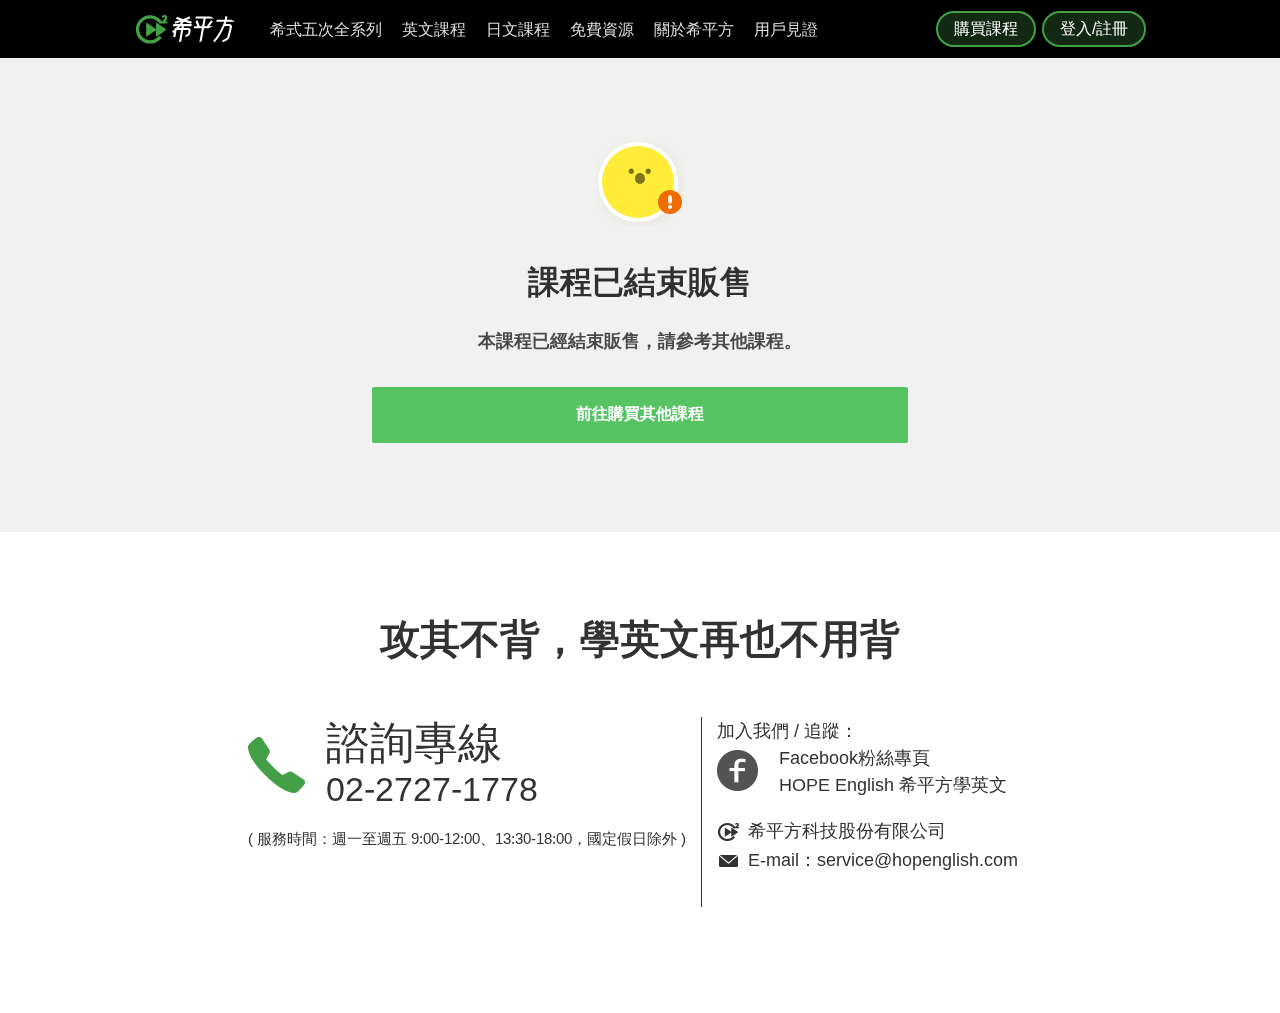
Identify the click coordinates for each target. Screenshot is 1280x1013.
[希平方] (192, 29)
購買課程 (986, 28)
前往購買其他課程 (640, 413)
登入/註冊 (1094, 28)
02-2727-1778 (432, 789)
